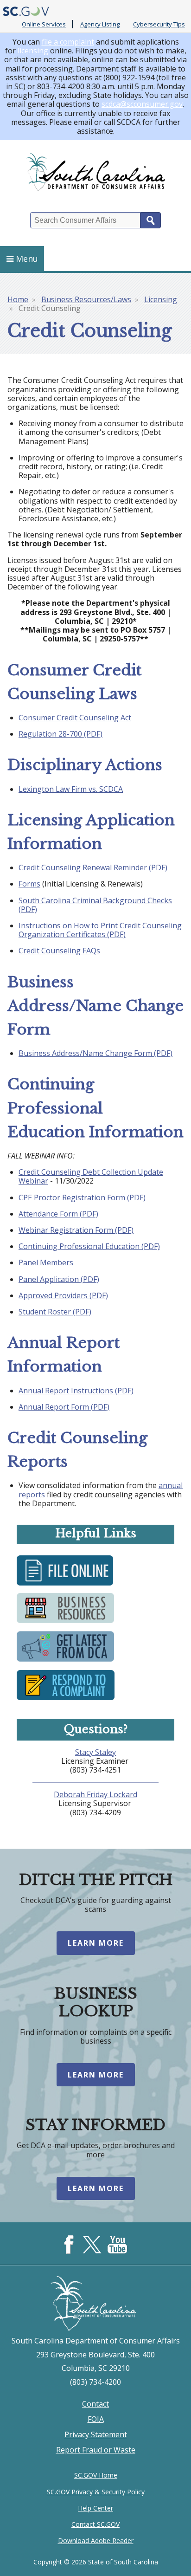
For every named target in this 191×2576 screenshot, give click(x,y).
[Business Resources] (65, 1623)
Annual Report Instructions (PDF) (76, 1391)
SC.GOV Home (96, 2475)
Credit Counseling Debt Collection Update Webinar (91, 1176)
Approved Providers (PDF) (63, 1295)
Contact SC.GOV (95, 2524)
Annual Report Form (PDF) (64, 1407)
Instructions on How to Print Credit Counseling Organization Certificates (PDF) (100, 930)
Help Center (95, 2508)
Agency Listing (100, 24)
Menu (27, 259)
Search (151, 220)
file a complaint (68, 42)
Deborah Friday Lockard (95, 1794)
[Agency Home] (95, 172)
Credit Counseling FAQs (59, 951)
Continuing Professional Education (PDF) (89, 1246)
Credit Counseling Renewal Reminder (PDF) (93, 867)
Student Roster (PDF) (55, 1312)
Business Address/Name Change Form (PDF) (95, 1053)
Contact (95, 2404)
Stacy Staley (95, 1752)
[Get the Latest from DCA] (65, 1662)
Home (18, 299)
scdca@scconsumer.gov (142, 104)
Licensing (161, 299)
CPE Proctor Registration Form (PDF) (82, 1197)
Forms (29, 884)
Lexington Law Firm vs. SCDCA (71, 789)
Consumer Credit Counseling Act (75, 718)
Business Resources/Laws (86, 299)
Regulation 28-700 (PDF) (60, 734)
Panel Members (46, 1262)
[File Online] (65, 1585)
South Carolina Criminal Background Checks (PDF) (95, 905)
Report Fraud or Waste (96, 2450)
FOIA (96, 2419)
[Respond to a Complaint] (66, 1699)
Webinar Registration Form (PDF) (76, 1230)
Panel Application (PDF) (59, 1279)
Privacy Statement (96, 2434)
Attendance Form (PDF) (58, 1214)
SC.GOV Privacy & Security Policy (96, 2492)
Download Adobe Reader (96, 2540)
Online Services (44, 24)
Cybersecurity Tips (159, 24)
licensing (33, 51)
